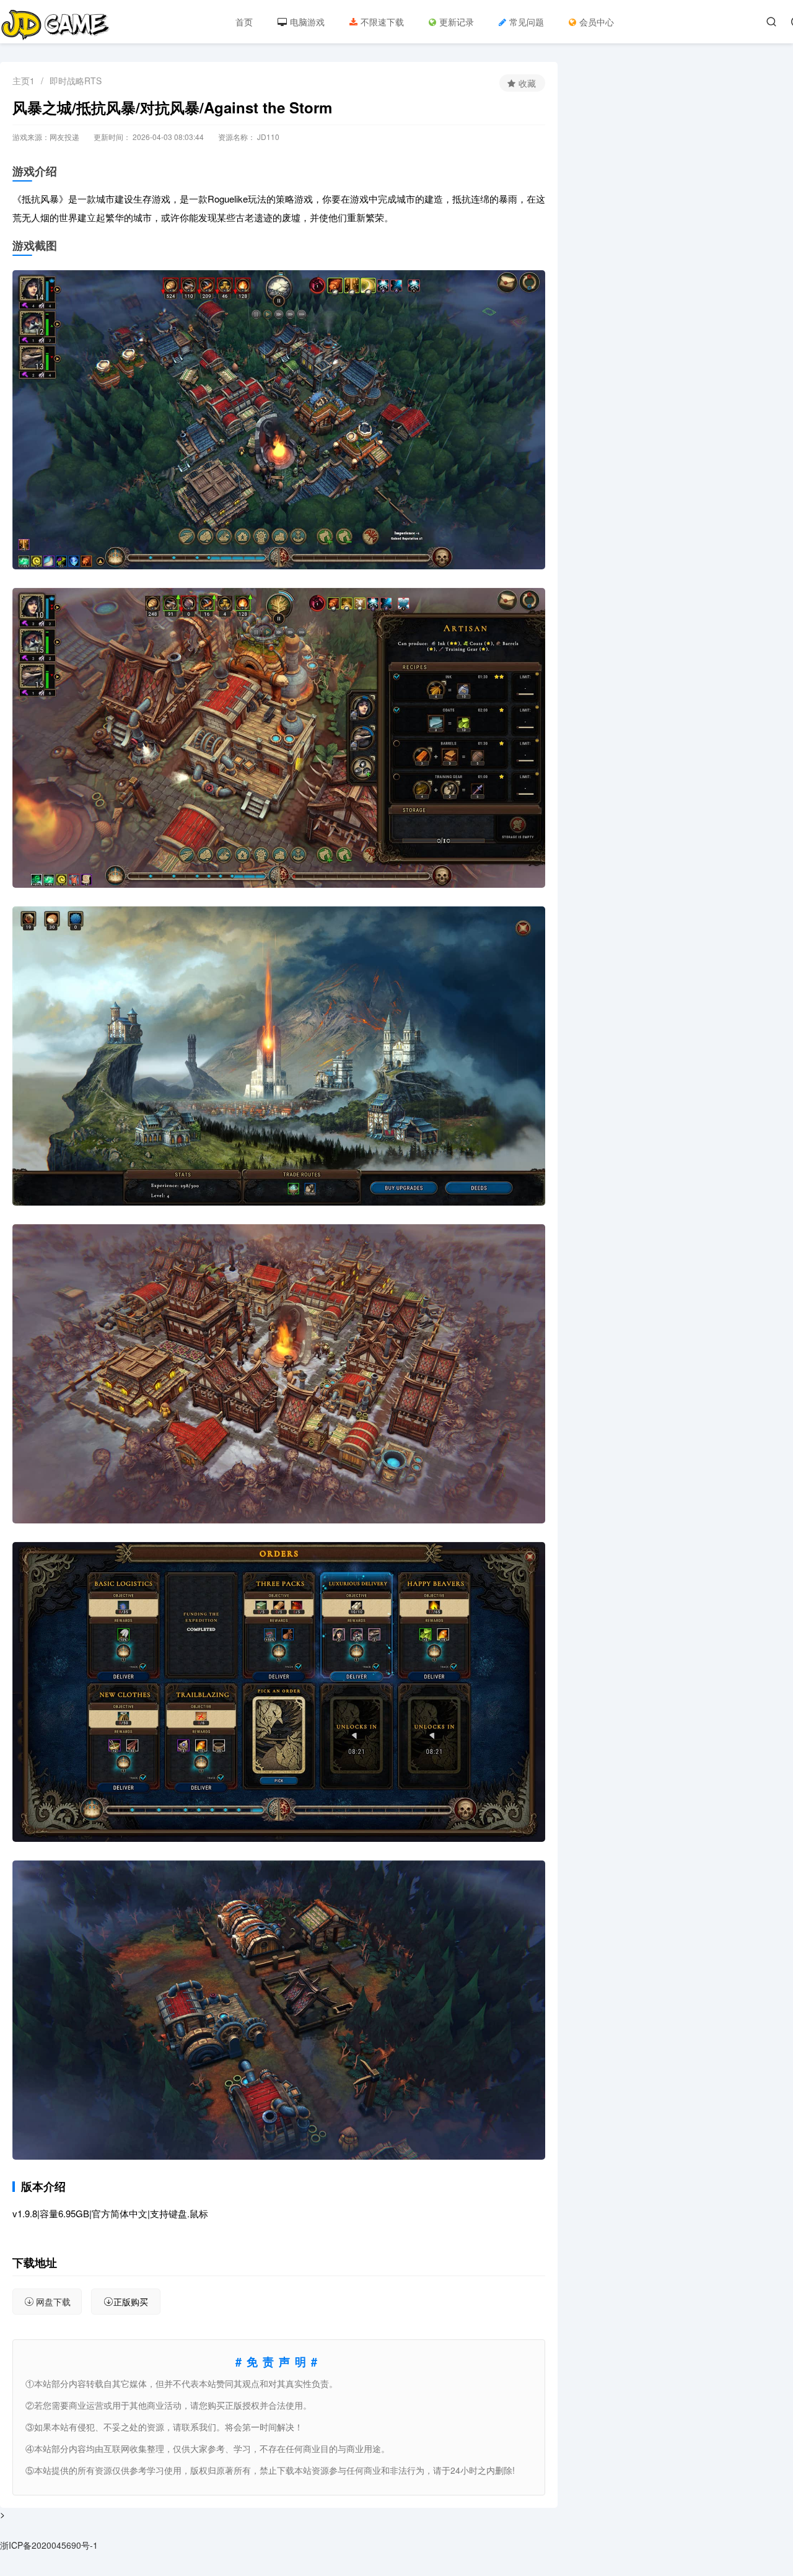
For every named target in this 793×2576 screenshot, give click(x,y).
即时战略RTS (76, 81)
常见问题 (527, 22)
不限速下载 (382, 22)
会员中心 (597, 22)
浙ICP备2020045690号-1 (49, 2545)
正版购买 (131, 2302)
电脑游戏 (307, 22)
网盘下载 (53, 2302)
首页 (244, 22)
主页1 (24, 81)
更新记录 (457, 22)
